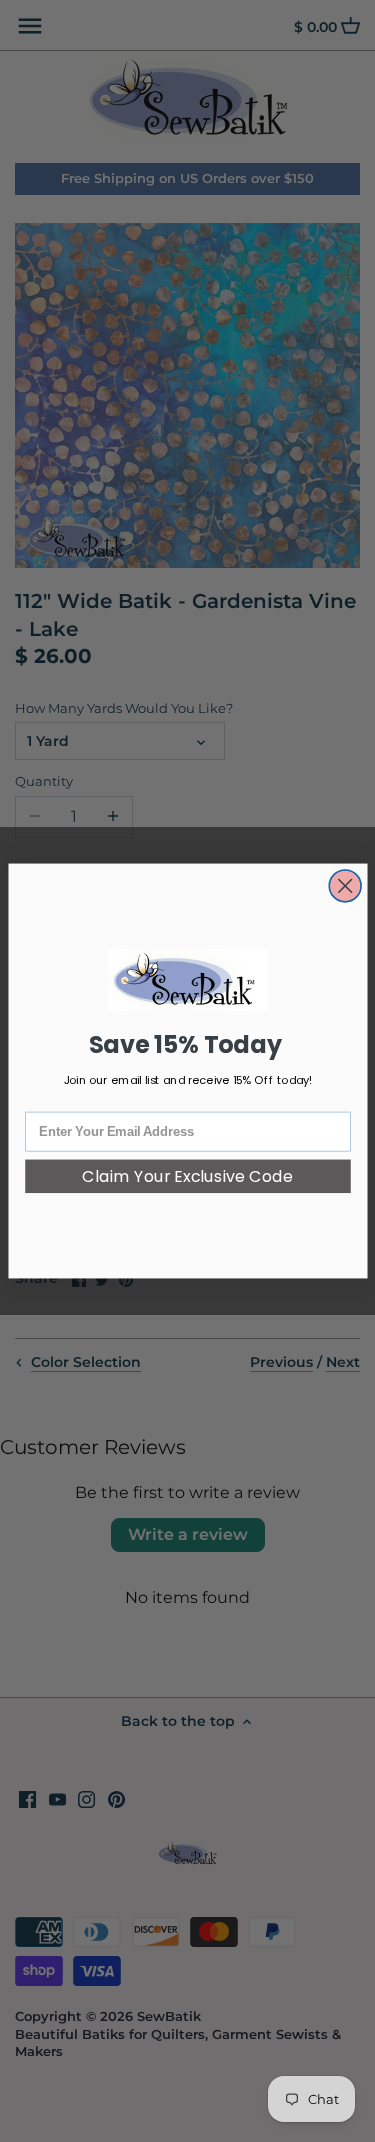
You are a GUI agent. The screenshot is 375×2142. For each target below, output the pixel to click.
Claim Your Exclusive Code (187, 1176)
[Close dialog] (345, 886)
